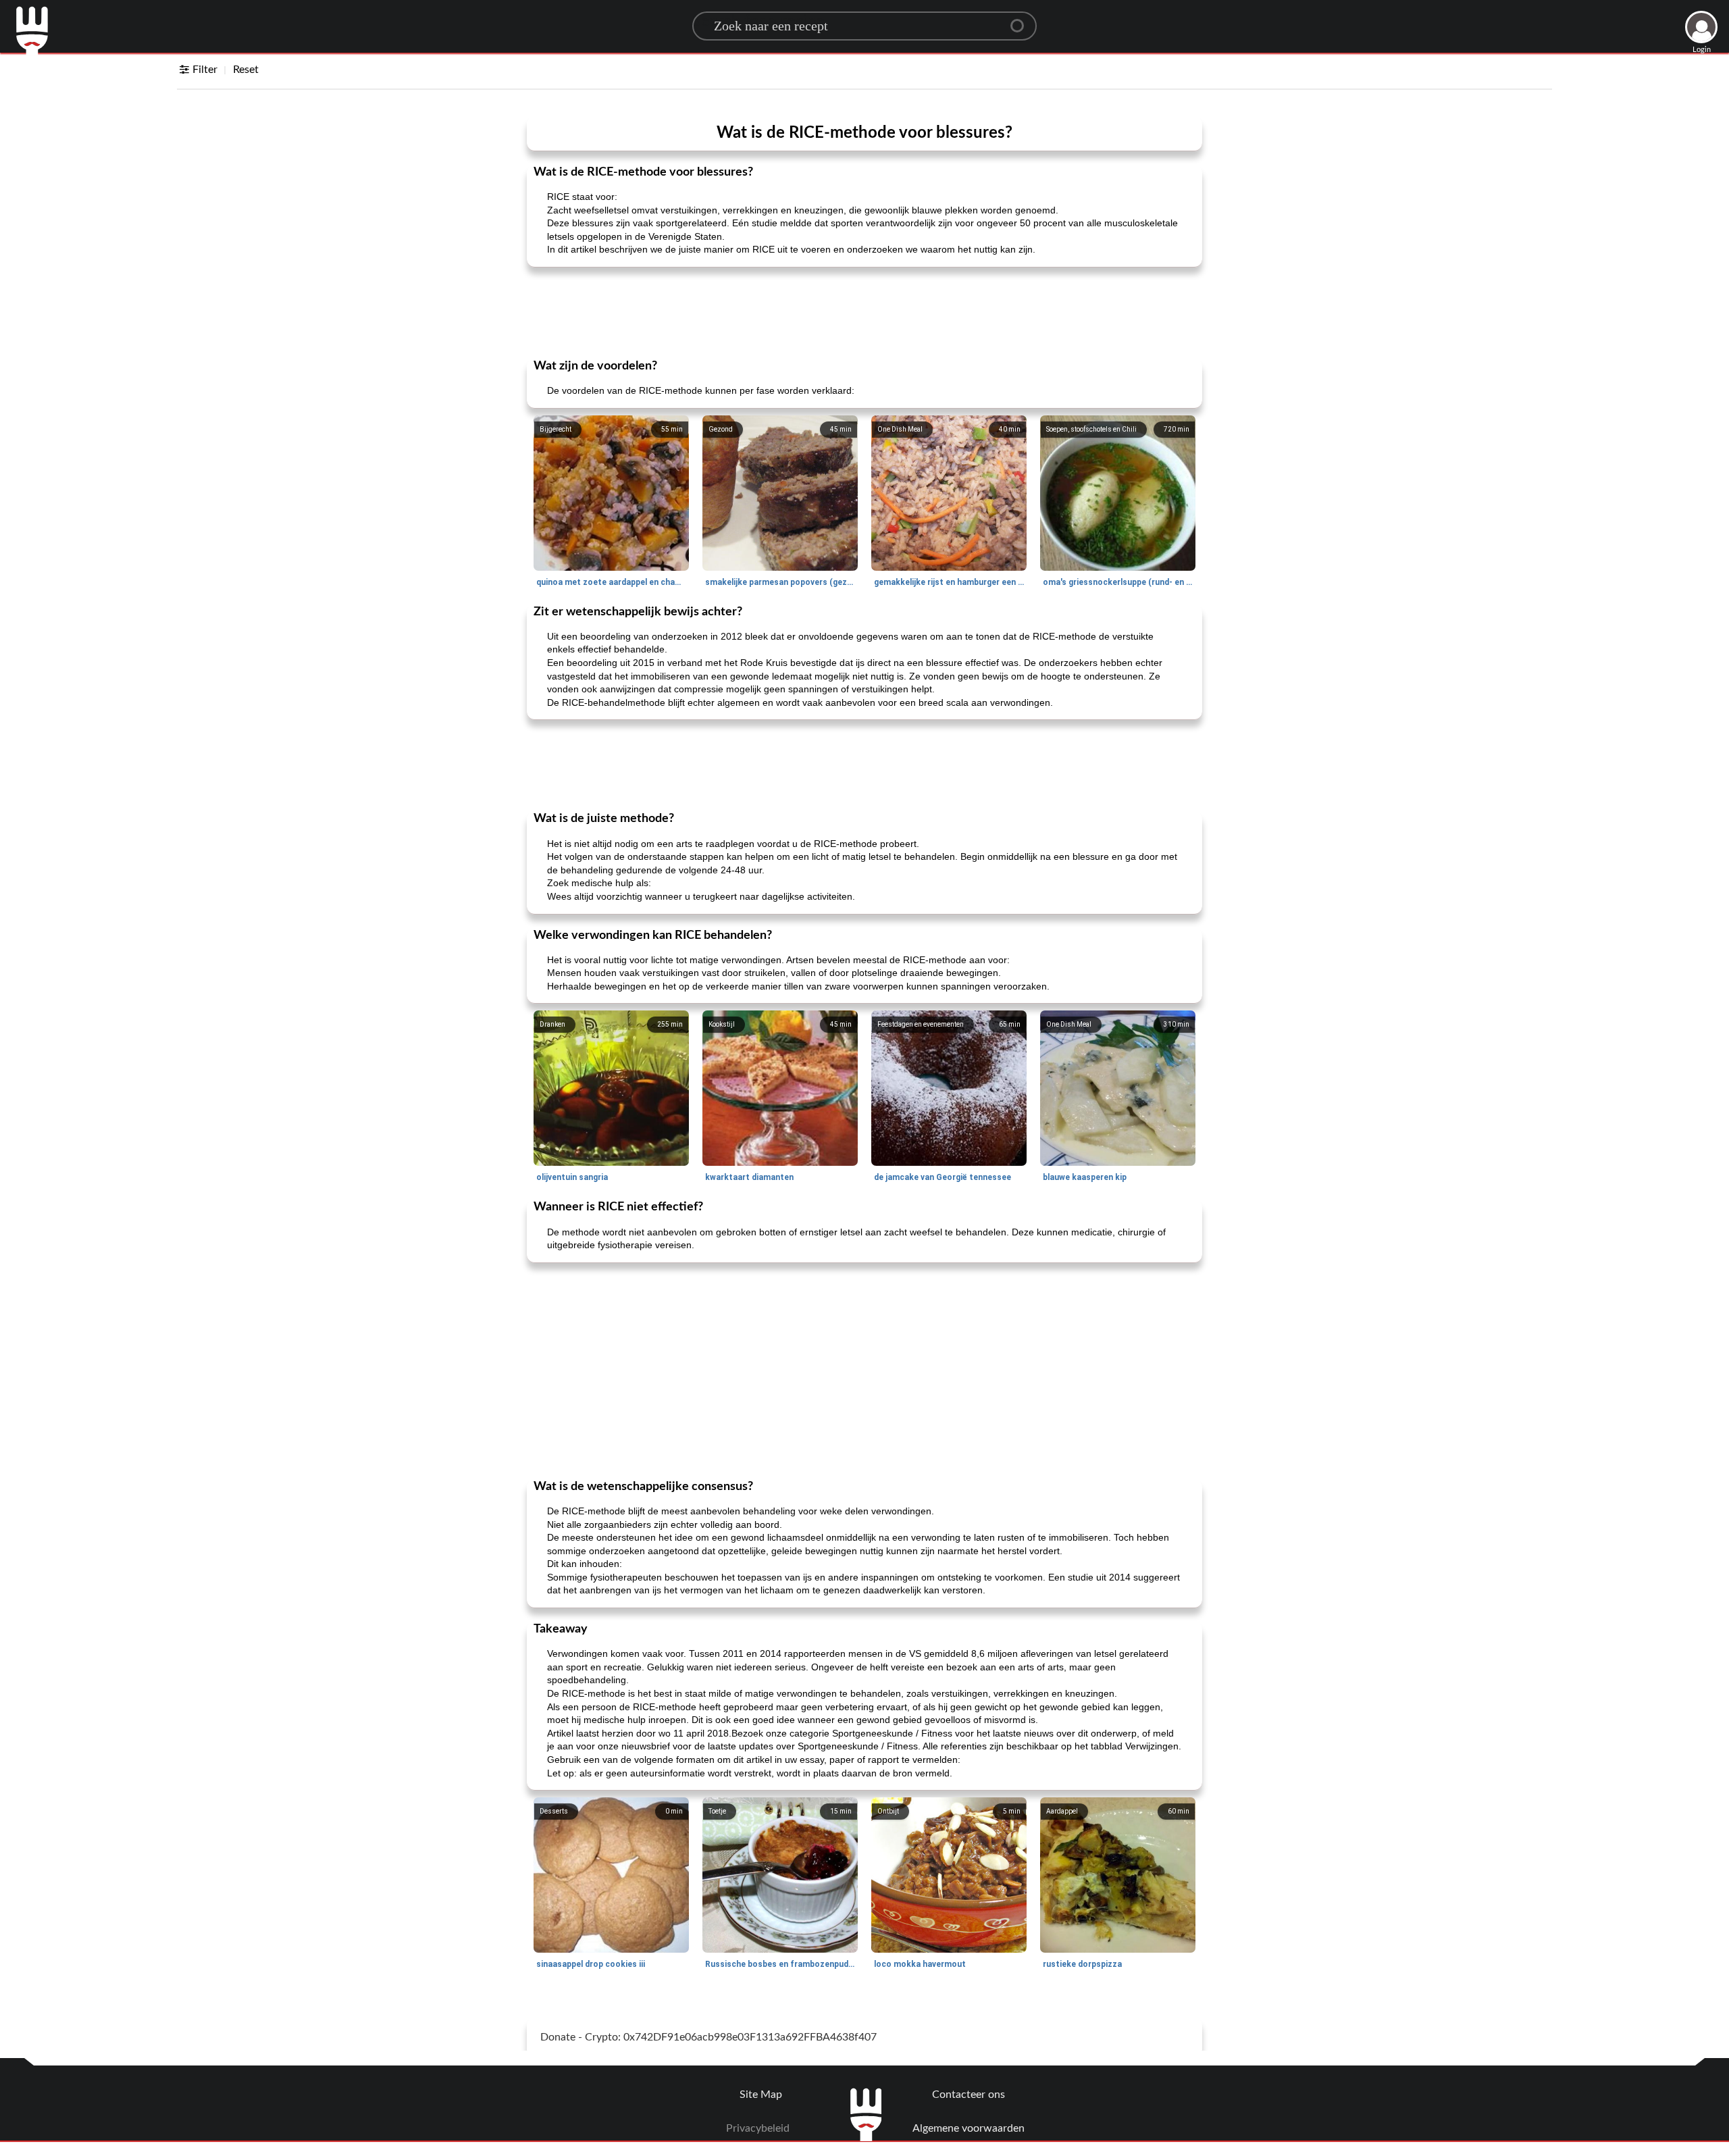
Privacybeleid (758, 2128)
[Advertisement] (864, 311)
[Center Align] (1022, 20)
